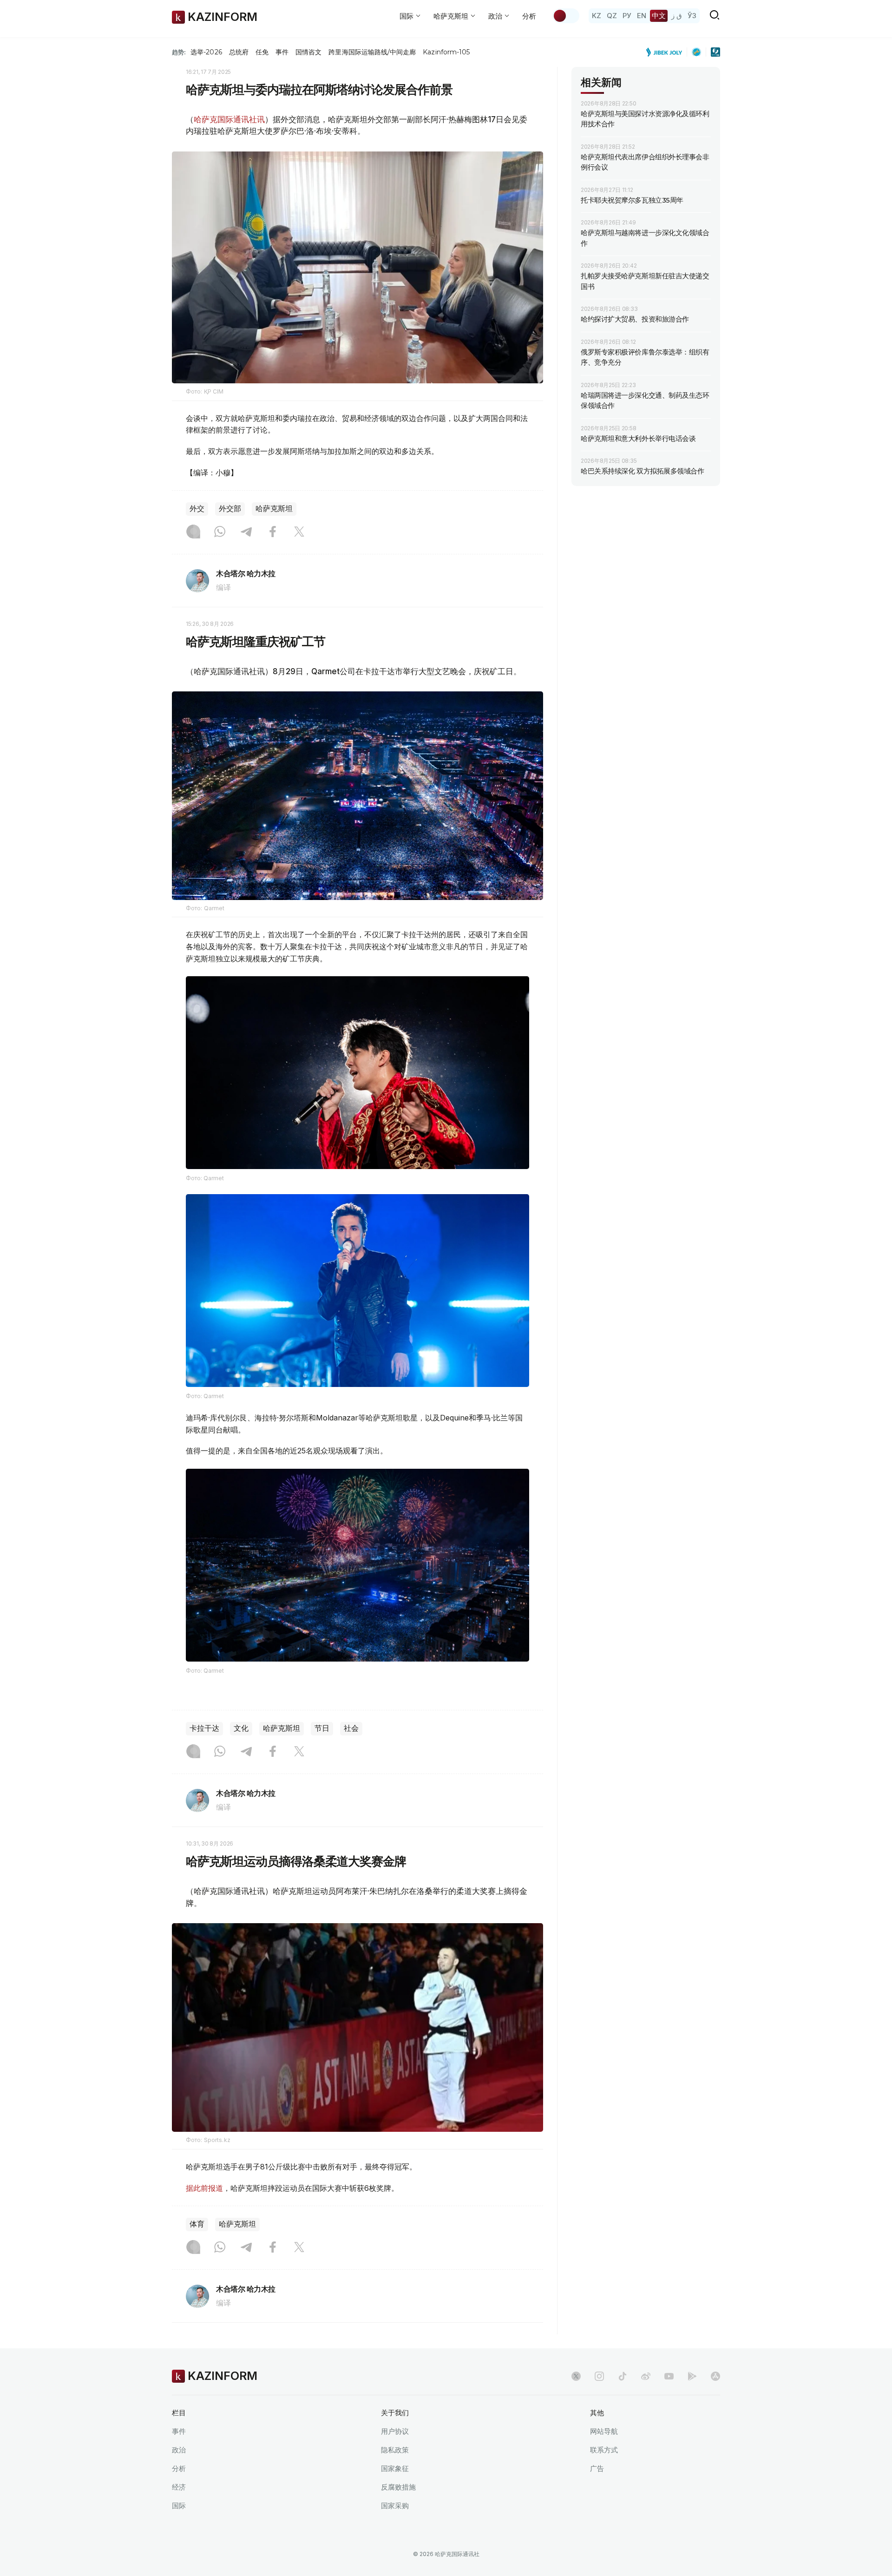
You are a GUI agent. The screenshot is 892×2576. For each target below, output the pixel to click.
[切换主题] (566, 16)
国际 (179, 2506)
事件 (282, 52)
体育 (197, 2224)
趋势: (179, 52)
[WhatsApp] (220, 532)
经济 (179, 2487)
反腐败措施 (398, 2487)
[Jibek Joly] (667, 52)
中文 (659, 16)
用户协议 (395, 2431)
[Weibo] (646, 2376)
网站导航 (604, 2431)
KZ (597, 16)
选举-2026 (206, 52)
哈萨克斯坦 (274, 509)
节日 (322, 1728)
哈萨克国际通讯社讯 (229, 119)
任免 (262, 52)
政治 (179, 2450)
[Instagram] (193, 532)
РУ (627, 16)
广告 (597, 2468)
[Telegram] (246, 532)
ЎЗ (692, 16)
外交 (197, 509)
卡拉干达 (204, 1728)
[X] (299, 532)
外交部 (230, 509)
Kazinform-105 (446, 52)
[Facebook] (273, 532)
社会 (351, 1728)
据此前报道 (204, 2188)
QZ (612, 16)
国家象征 (395, 2468)
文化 (241, 1728)
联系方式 (604, 2450)
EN (642, 16)
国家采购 (395, 2506)
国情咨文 (308, 52)
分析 (529, 16)
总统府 (239, 52)
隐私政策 (395, 2450)
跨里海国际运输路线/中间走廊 (372, 52)
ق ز (677, 16)
